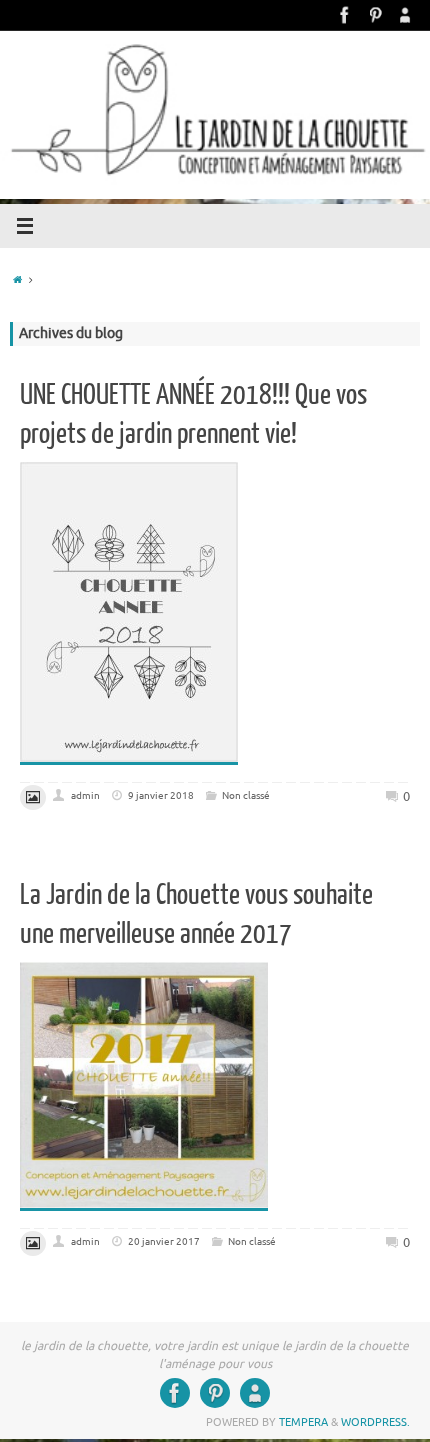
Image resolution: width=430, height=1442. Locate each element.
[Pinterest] (375, 15)
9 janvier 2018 (161, 795)
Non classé (246, 795)
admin (85, 795)
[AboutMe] (405, 15)
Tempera (303, 1422)
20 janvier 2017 (164, 1241)
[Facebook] (345, 15)
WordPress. (375, 1422)
